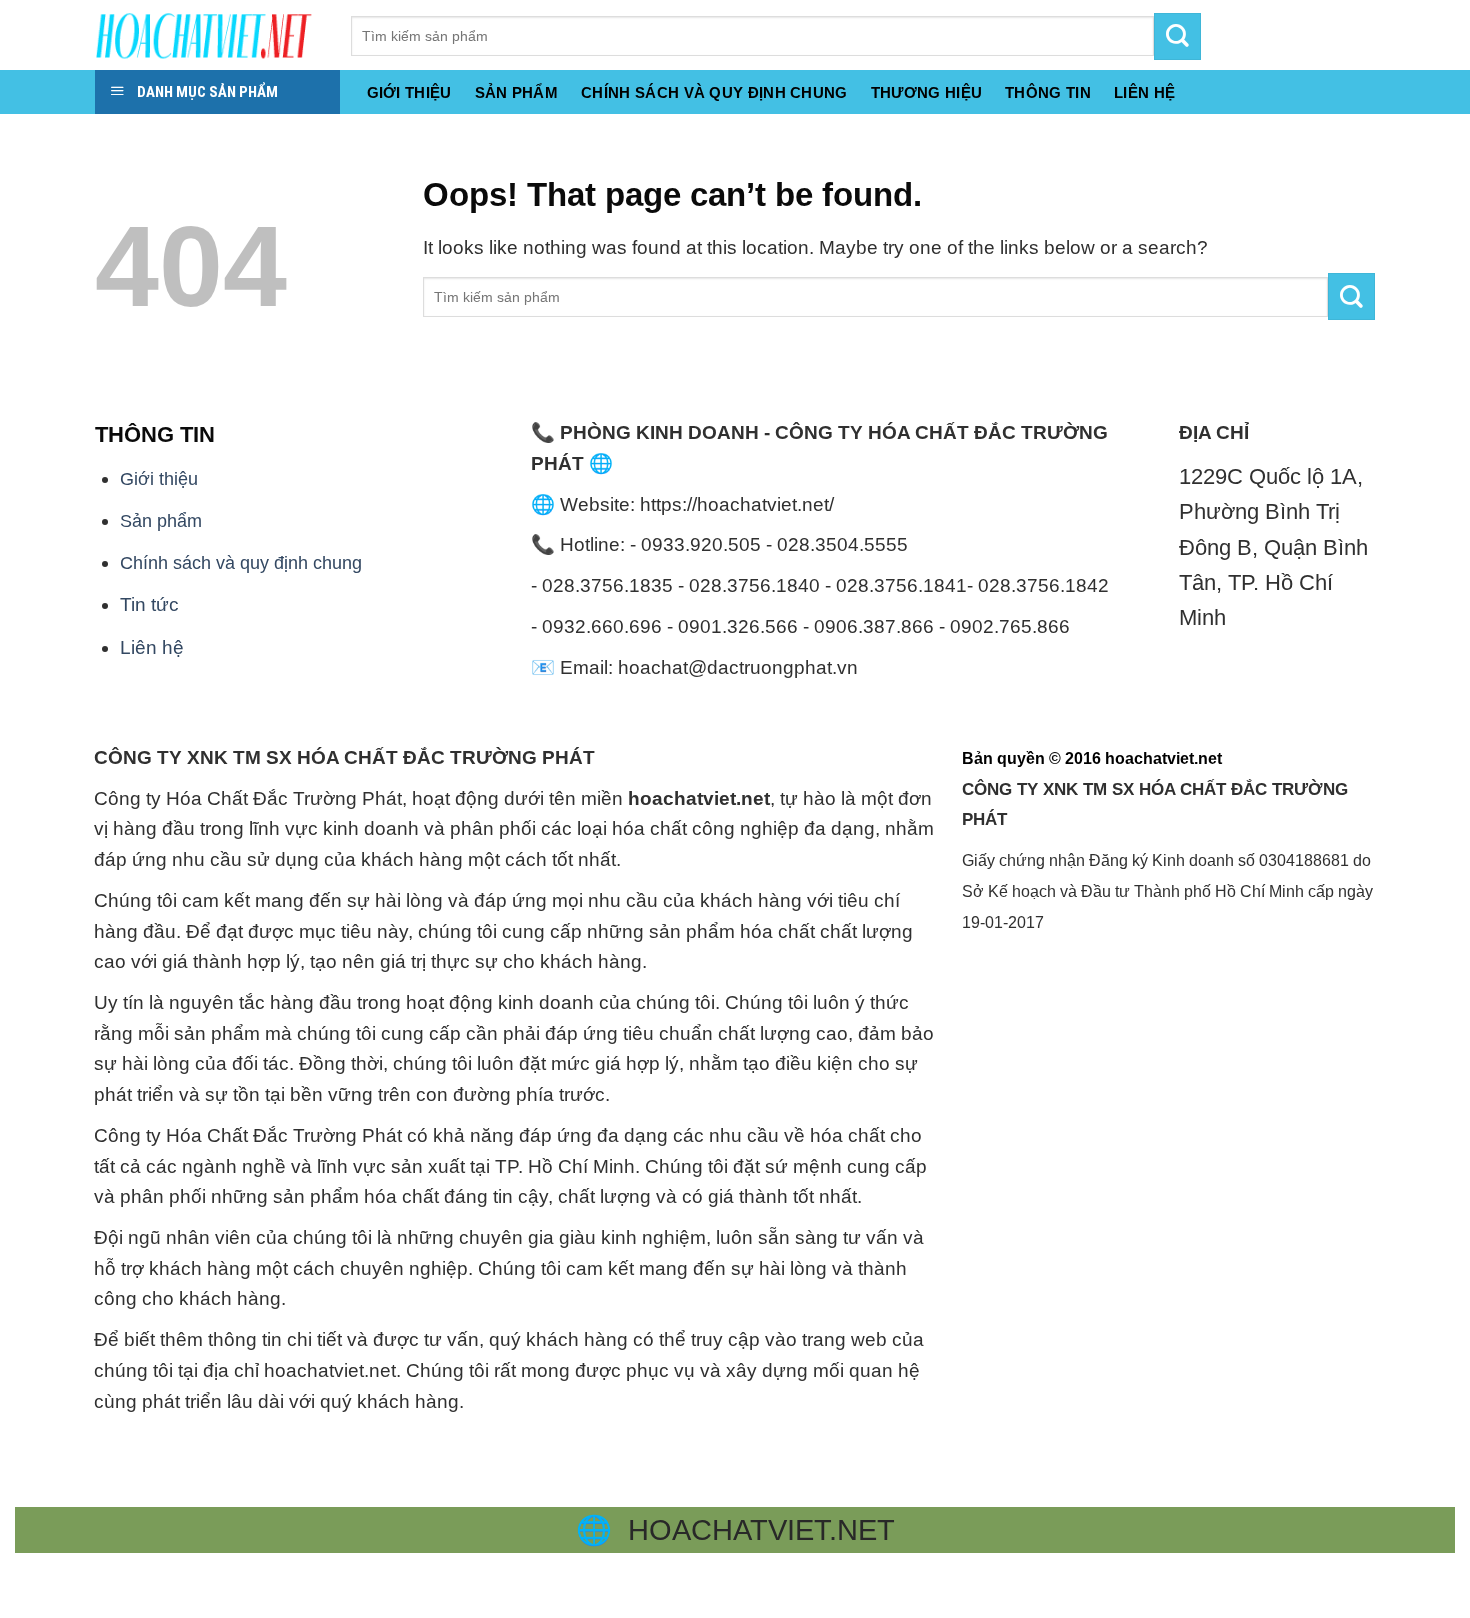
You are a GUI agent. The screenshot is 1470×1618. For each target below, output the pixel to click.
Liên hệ (152, 647)
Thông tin (1048, 93)
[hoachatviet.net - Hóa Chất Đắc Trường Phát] (208, 35)
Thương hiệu (926, 93)
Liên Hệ (1144, 93)
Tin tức (149, 604)
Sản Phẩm (516, 93)
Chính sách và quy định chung (714, 93)
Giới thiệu (409, 93)
